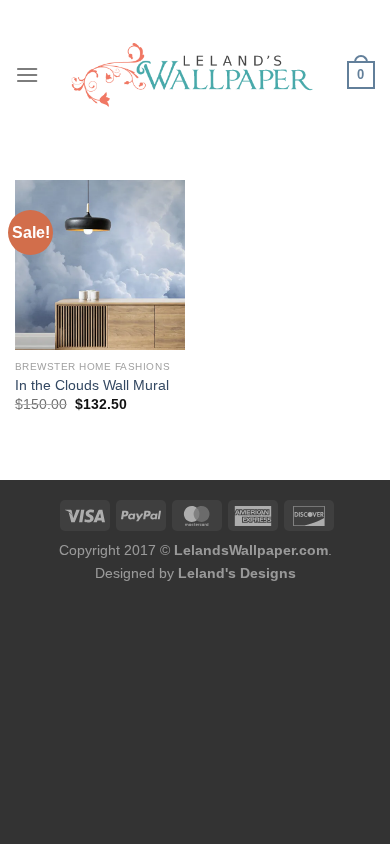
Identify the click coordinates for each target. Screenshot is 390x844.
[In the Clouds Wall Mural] (100, 265)
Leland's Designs (237, 573)
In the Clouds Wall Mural (92, 385)
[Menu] (27, 74)
